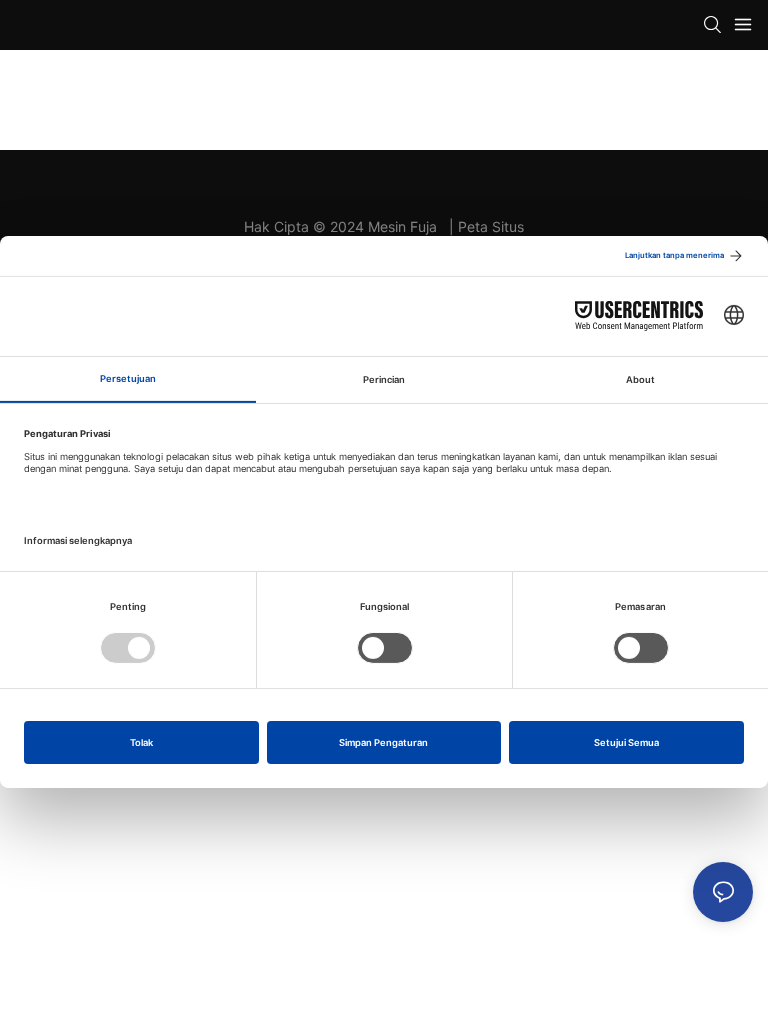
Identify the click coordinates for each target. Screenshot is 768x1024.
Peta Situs (491, 226)
